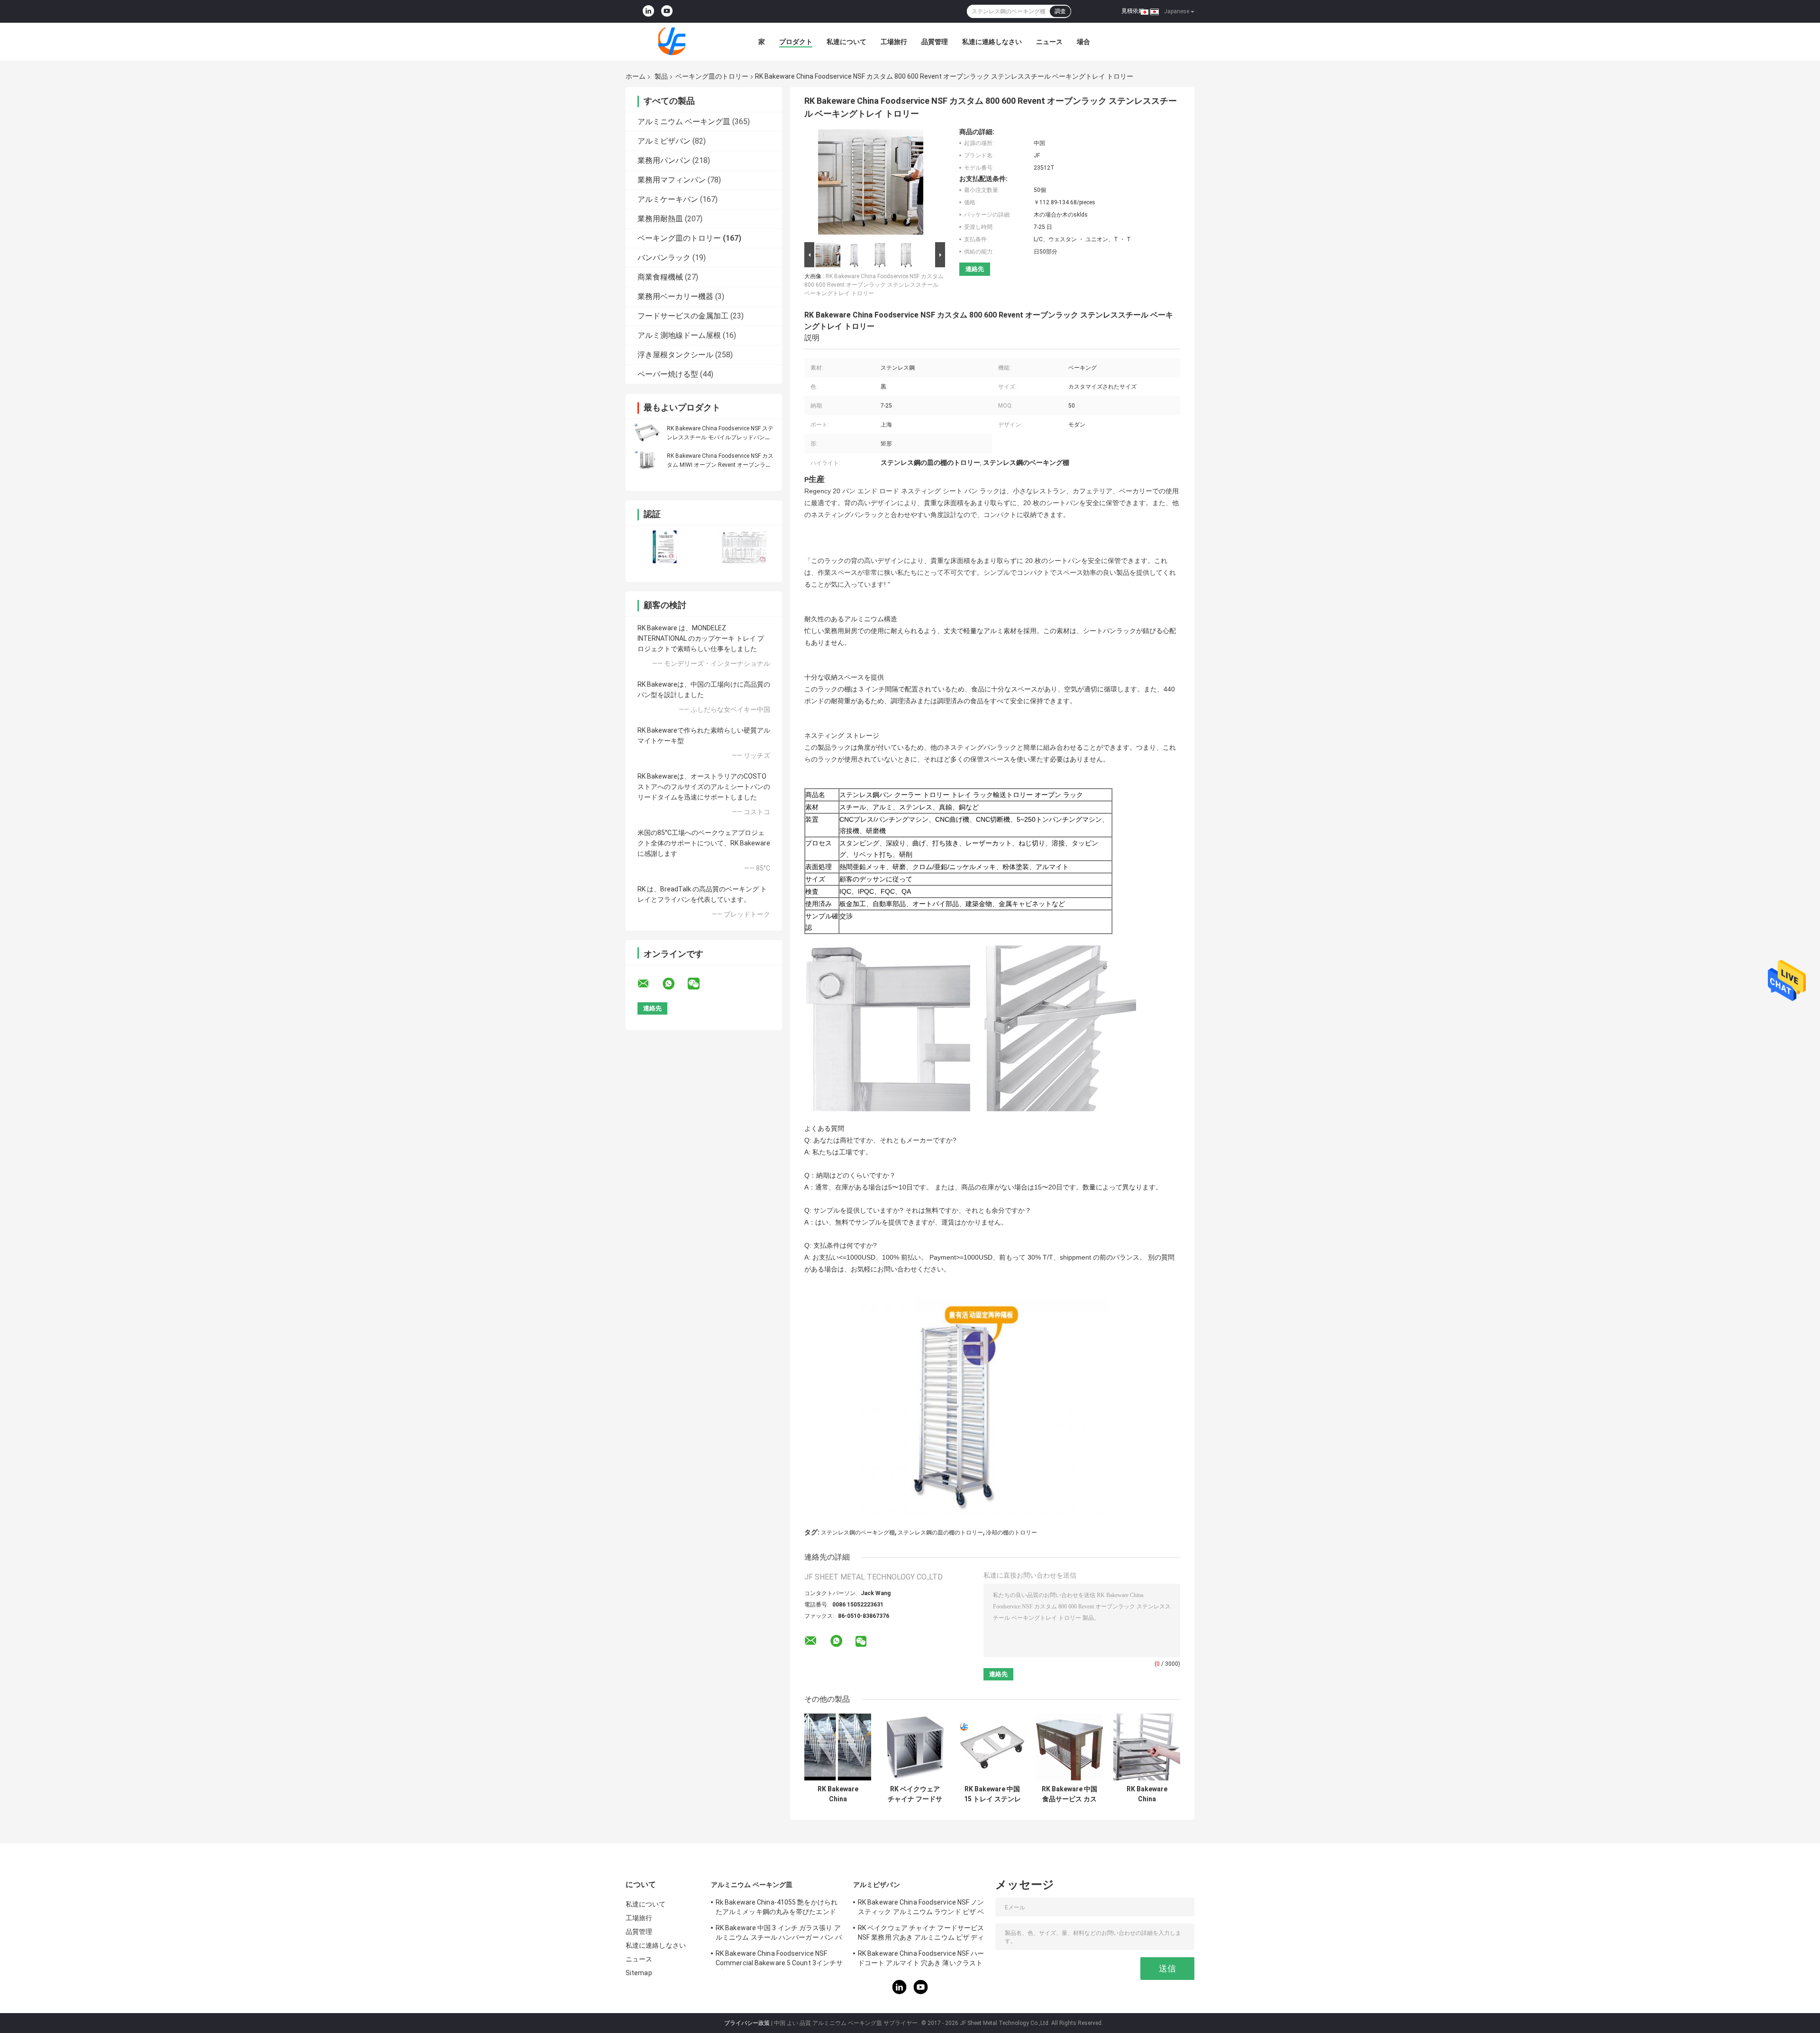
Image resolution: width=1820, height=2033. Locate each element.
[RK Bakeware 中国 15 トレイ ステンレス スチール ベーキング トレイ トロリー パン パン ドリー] (992, 1747)
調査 (1060, 11)
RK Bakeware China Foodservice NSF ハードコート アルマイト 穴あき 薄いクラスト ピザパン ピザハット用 (921, 1960)
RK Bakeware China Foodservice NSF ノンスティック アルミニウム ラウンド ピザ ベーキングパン (921, 1908)
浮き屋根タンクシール (675, 355)
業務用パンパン (664, 160)
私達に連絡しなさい (992, 42)
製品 (661, 76)
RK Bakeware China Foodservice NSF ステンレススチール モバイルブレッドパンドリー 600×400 (720, 437)
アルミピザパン (664, 141)
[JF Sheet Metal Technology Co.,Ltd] (678, 42)
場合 (1083, 42)
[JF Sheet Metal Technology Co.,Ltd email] (649, 984)
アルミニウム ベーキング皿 (684, 122)
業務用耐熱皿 (660, 219)
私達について (846, 42)
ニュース (1049, 42)
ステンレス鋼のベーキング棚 (858, 1533)
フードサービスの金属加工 (683, 316)
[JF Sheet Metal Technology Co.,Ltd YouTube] (667, 11)
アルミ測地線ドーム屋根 (679, 335)
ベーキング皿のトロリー (712, 76)
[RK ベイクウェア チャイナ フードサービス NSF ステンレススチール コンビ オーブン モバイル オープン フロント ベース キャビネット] (915, 1747)
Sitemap (639, 1973)
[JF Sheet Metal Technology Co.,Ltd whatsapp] (674, 984)
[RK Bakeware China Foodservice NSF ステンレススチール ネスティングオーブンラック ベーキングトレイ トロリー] (838, 1747)
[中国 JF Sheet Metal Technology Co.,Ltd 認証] (665, 548)
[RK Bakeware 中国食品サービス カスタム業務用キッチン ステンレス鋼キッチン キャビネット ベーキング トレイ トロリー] (1069, 1747)
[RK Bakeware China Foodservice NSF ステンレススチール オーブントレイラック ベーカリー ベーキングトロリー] (1147, 1747)
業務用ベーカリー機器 (675, 296)
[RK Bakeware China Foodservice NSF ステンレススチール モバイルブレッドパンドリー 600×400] (647, 433)
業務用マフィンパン (672, 180)
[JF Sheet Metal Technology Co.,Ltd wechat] (700, 984)
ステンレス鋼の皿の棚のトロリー (940, 1533)
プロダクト (796, 42)
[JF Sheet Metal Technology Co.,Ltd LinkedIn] (648, 11)
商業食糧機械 (660, 277)
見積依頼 (1133, 11)
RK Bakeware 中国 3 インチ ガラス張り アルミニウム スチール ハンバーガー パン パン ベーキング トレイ (779, 1934)
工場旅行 (894, 42)
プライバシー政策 (747, 2023)
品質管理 (935, 42)
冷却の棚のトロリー (1011, 1533)
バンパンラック (664, 258)
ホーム (636, 76)
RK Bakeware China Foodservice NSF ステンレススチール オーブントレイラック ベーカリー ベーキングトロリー (1147, 1794)
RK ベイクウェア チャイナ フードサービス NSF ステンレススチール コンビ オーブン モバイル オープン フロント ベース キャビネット (915, 1794)
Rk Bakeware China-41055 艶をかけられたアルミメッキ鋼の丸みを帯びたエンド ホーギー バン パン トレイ (777, 1908)
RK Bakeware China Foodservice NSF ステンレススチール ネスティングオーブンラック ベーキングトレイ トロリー (838, 1794)
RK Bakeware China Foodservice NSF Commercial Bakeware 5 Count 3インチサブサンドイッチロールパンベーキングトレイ (779, 1960)
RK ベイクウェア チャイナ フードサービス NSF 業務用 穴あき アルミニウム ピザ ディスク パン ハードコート (921, 1934)
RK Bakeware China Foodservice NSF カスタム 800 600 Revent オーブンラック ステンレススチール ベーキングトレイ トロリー (874, 285)
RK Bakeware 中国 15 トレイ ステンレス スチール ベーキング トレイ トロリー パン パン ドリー (992, 1794)
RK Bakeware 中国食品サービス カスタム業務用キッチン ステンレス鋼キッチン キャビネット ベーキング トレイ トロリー (1070, 1794)
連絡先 (975, 269)
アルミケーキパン (668, 199)
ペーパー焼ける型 (668, 374)
